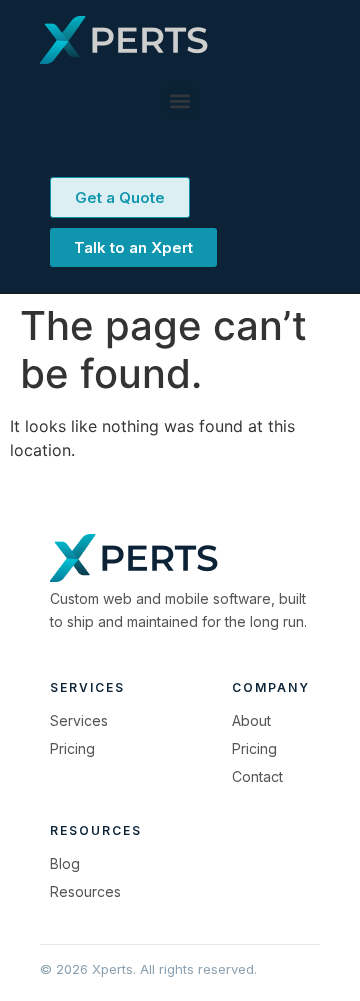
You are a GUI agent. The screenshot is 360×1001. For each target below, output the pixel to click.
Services (79, 720)
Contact (257, 776)
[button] (180, 100)
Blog (65, 863)
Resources (85, 891)
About (251, 720)
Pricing (72, 748)
